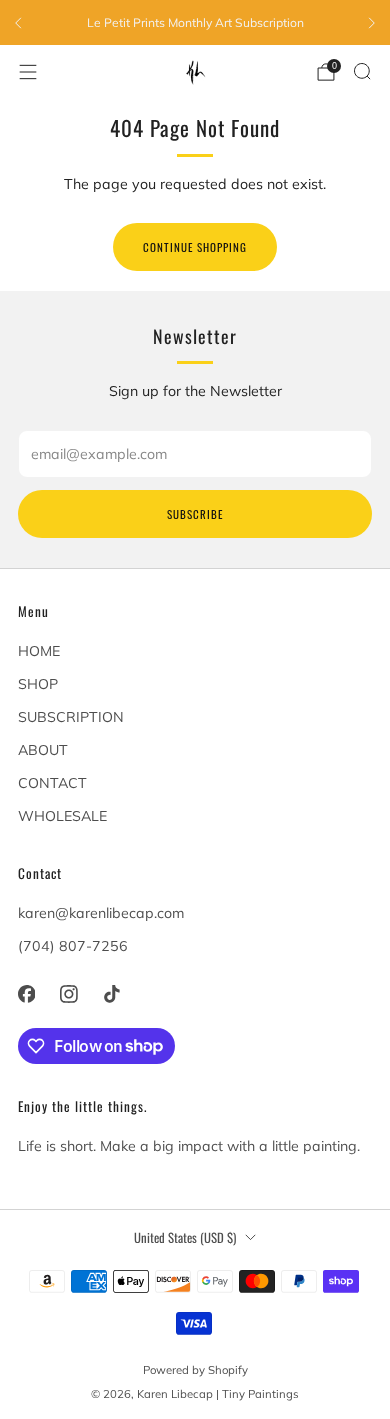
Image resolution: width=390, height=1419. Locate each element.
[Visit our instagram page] (69, 994)
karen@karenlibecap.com (101, 913)
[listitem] (195, 23)
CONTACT (52, 783)
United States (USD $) (185, 1237)
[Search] (362, 71)
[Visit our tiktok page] (111, 994)
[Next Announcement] (372, 23)
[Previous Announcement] (18, 23)
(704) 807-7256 (73, 946)
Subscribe (195, 514)
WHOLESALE (62, 816)
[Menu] (28, 72)
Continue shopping (195, 247)
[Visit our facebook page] (26, 994)
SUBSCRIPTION (71, 717)
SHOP (38, 684)
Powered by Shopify (195, 1370)
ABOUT (43, 750)
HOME (39, 651)
